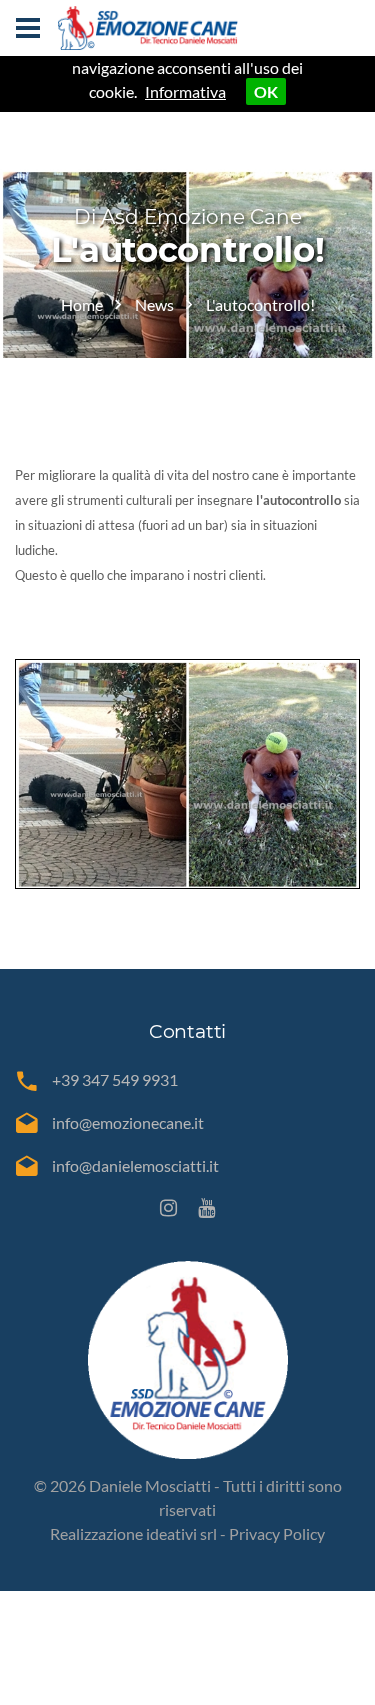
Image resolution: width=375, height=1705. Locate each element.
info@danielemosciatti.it (135, 1165)
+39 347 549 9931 (115, 1079)
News (154, 304)
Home (82, 304)
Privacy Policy (277, 1533)
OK (266, 91)
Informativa (185, 91)
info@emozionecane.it (128, 1122)
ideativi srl (181, 1533)
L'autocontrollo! (260, 304)
